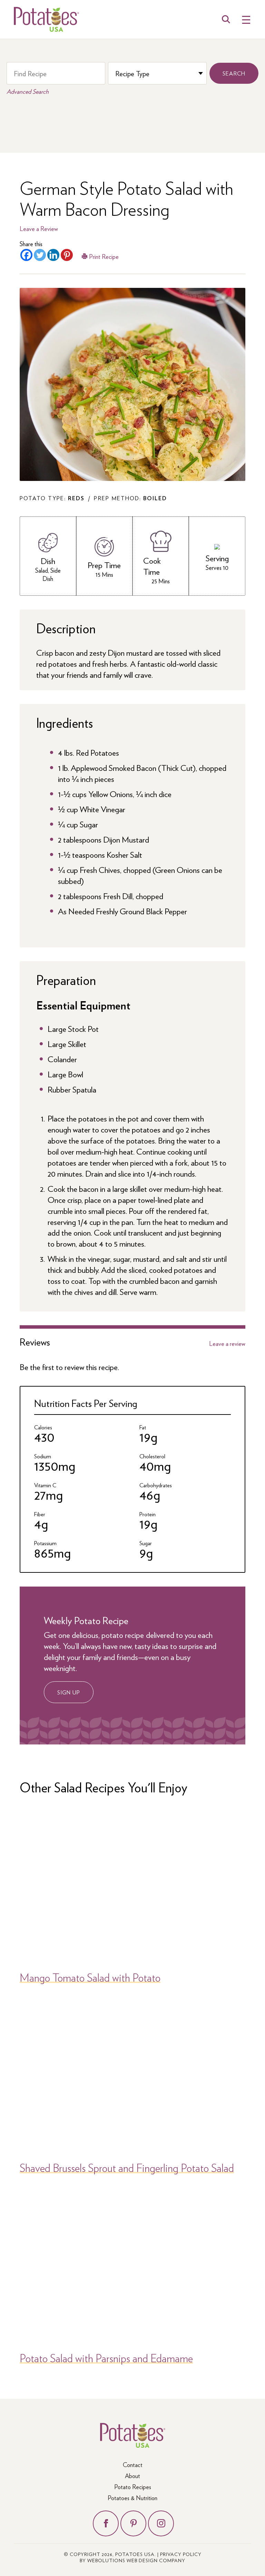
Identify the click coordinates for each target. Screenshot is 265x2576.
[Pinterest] (67, 255)
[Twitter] (40, 255)
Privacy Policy (181, 2554)
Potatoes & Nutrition (132, 2498)
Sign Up (69, 1692)
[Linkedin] (53, 255)
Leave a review (227, 1344)
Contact (133, 2464)
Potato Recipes (133, 2487)
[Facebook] (26, 255)
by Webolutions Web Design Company (132, 2560)
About (132, 2476)
